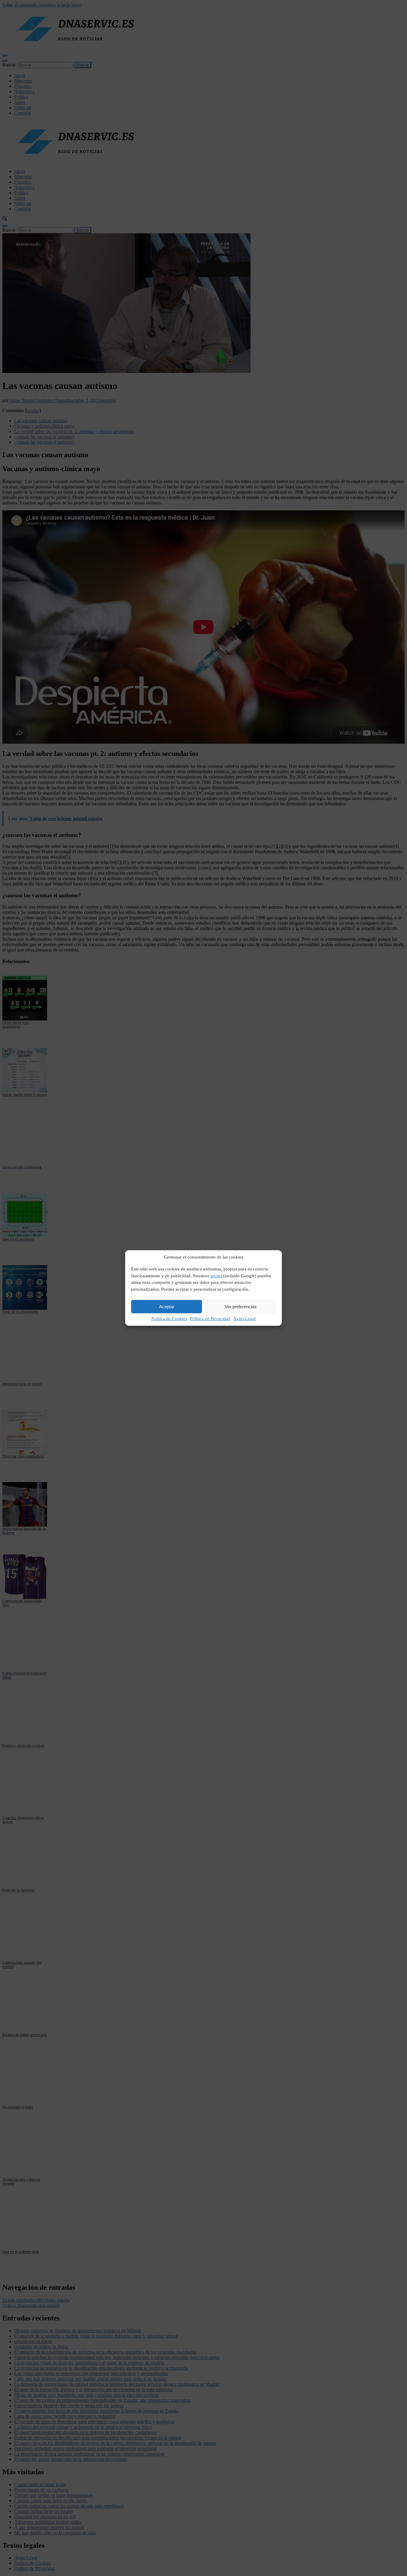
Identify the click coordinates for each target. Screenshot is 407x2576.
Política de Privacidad (210, 1319)
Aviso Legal (244, 1319)
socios (216, 1276)
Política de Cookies (169, 1319)
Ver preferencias (241, 1307)
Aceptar (167, 1307)
